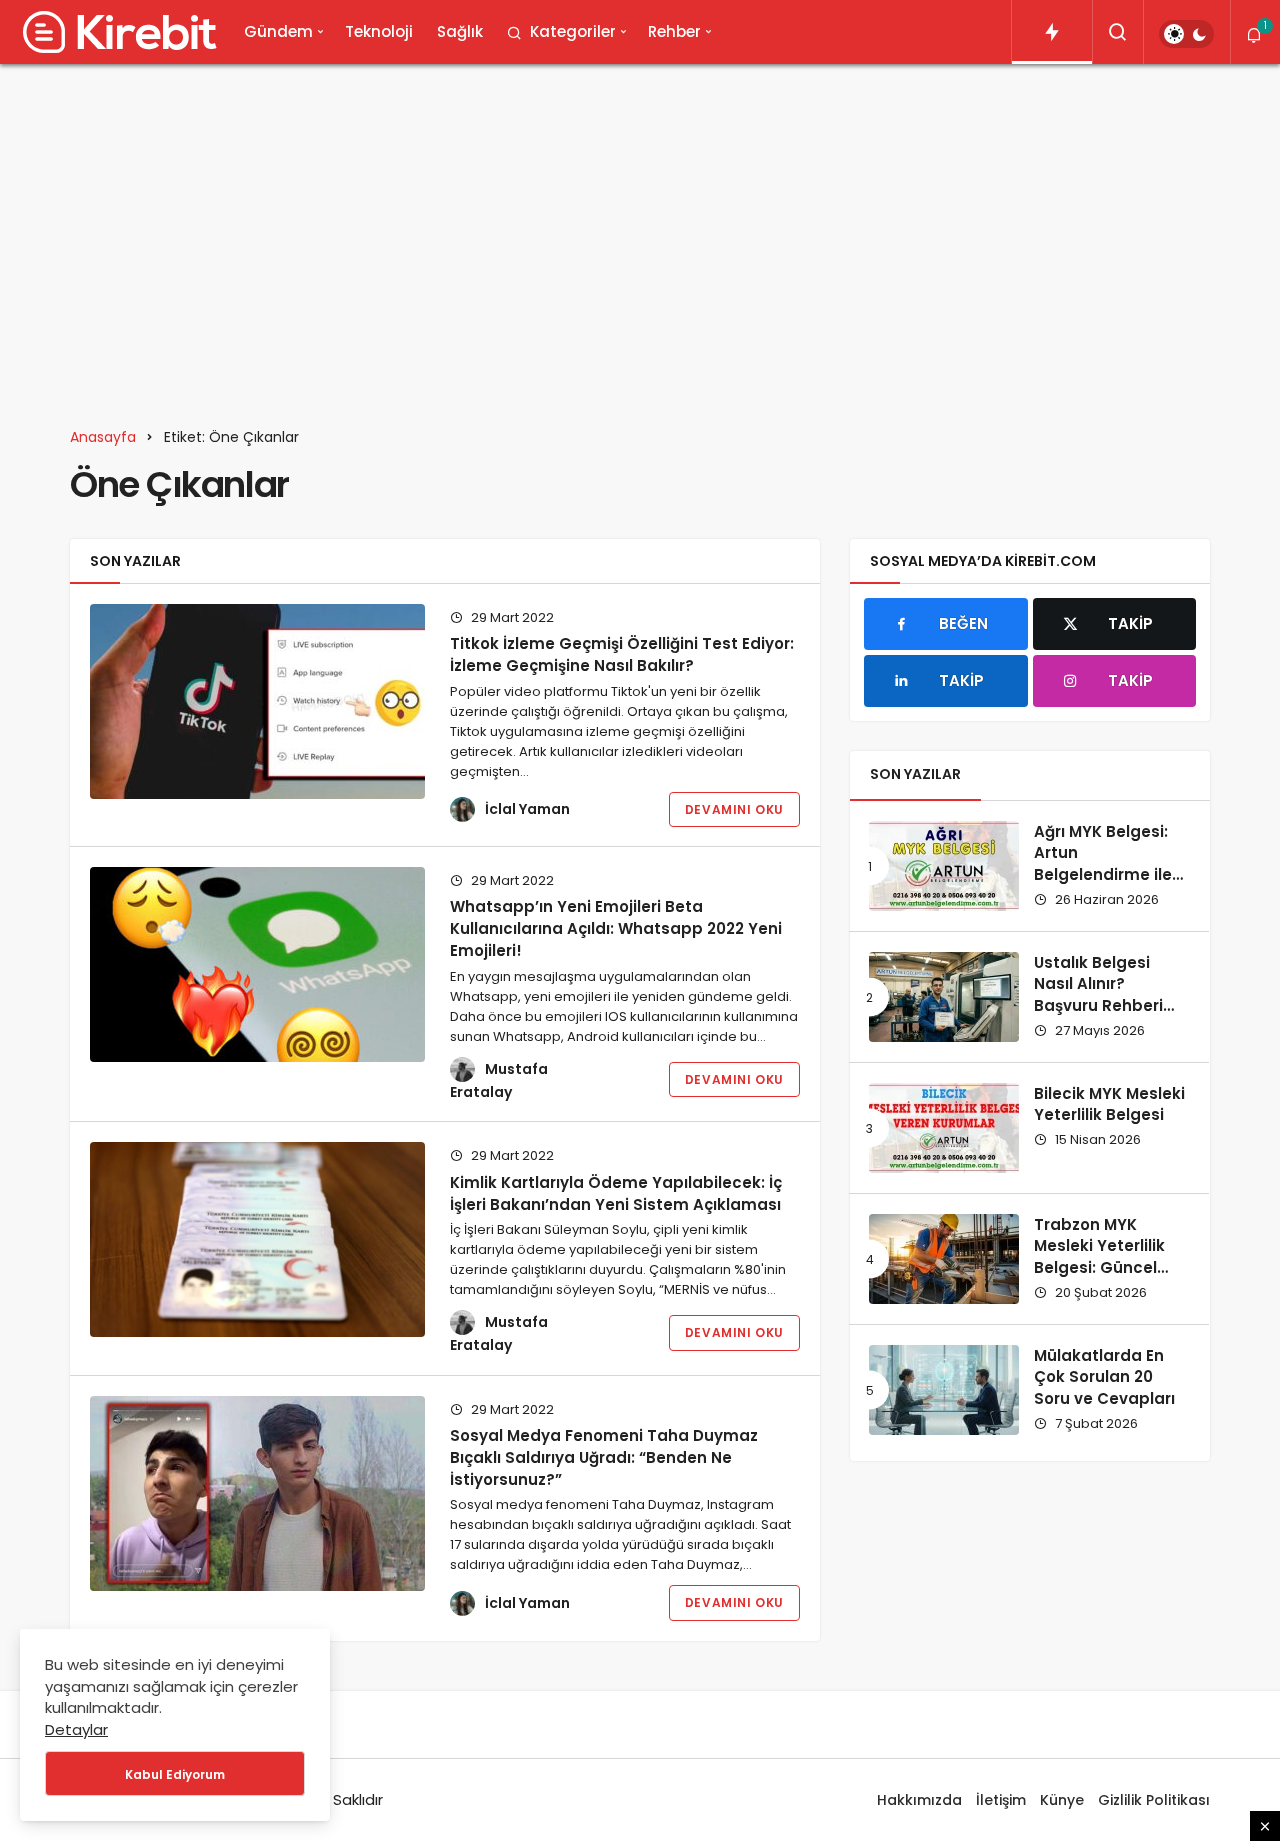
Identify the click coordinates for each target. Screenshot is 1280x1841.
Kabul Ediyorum (175, 1774)
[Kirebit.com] (116, 32)
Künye (1062, 1800)
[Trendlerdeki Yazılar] (1052, 32)
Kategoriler (573, 31)
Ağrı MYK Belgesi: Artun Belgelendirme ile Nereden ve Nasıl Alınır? (1103, 875)
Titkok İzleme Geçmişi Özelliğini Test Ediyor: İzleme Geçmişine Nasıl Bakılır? (622, 654)
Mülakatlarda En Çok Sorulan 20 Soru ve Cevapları (1104, 1377)
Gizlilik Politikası (1154, 1800)
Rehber (674, 31)
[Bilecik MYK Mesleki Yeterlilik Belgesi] (944, 1128)
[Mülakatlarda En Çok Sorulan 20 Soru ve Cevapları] (944, 1390)
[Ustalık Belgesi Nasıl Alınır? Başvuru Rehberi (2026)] (944, 997)
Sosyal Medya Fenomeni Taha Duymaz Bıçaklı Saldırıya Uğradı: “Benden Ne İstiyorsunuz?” (604, 1457)
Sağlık (460, 31)
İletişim (1001, 1800)
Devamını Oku (734, 809)
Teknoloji (379, 31)
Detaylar (76, 1729)
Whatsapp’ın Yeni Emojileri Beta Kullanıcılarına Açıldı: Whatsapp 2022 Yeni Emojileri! (616, 928)
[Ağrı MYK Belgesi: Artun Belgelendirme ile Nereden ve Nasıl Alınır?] (944, 866)
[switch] (1186, 34)
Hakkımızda (919, 1800)
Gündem (278, 31)
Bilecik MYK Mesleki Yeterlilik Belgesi (1109, 1104)
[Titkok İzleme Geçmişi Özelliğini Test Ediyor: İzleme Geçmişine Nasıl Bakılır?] (257, 701)
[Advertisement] (640, 234)
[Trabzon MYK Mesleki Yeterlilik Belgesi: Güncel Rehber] (944, 1259)
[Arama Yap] (1118, 32)
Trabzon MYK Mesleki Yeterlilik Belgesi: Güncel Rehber (1099, 1257)
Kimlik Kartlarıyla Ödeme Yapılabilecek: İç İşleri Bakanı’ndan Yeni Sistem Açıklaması (616, 1192)
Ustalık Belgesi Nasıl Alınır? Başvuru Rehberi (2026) (1098, 995)
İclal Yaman (527, 809)
